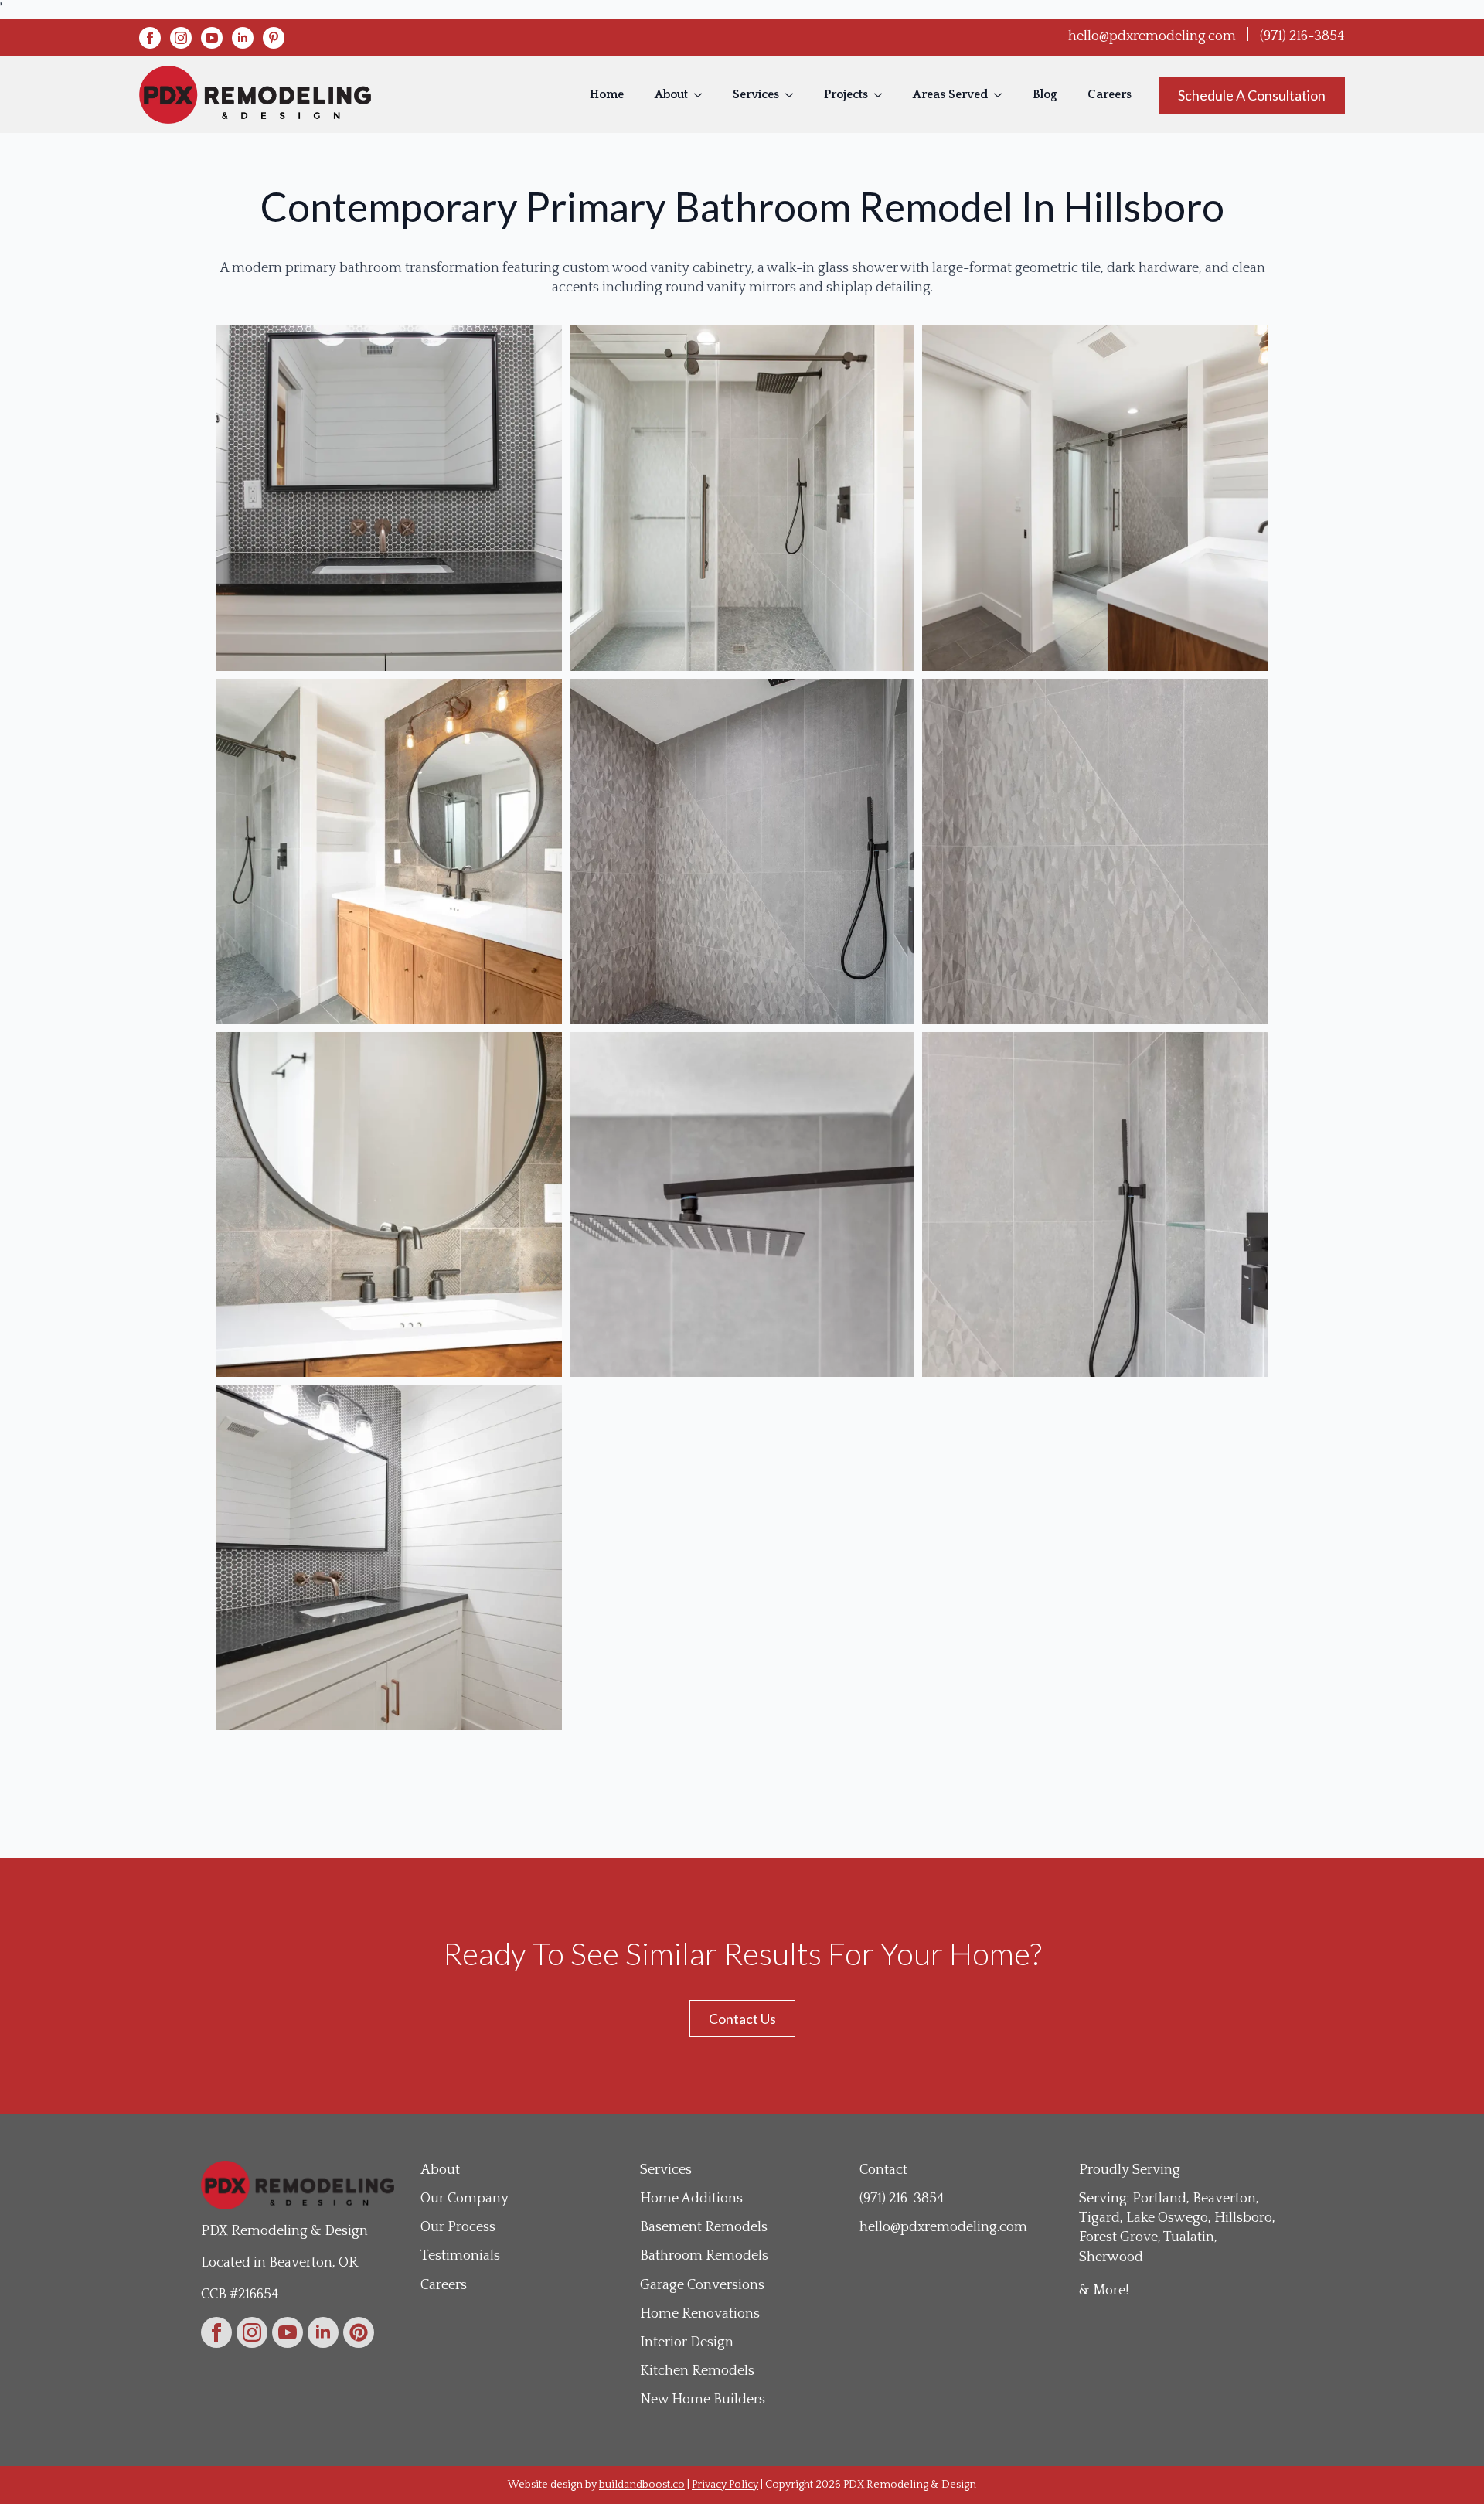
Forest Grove (1118, 2237)
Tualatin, (1190, 2237)
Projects (846, 95)
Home (607, 95)
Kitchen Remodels (697, 2371)
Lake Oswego (1167, 2218)
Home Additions (691, 2199)
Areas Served (950, 95)
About (671, 95)
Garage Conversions (702, 2285)
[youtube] (212, 38)
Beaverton (1224, 2199)
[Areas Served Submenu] (1002, 95)
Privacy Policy (725, 2485)
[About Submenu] (703, 95)
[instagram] (181, 38)
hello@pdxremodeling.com (1152, 36)
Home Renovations (700, 2314)
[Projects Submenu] (883, 95)
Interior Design (687, 2342)
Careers (1110, 95)
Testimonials (460, 2256)
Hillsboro (1243, 2218)
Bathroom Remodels (704, 2256)
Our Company (465, 2199)
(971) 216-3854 (1302, 36)
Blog (1045, 95)
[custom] (274, 38)
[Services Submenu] (794, 95)
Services (756, 95)
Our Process (458, 2227)
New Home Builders (703, 2400)
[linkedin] (243, 38)
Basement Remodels (704, 2227)
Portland (1159, 2199)
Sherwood (1111, 2257)
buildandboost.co (642, 2485)
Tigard (1099, 2218)
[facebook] (150, 38)
